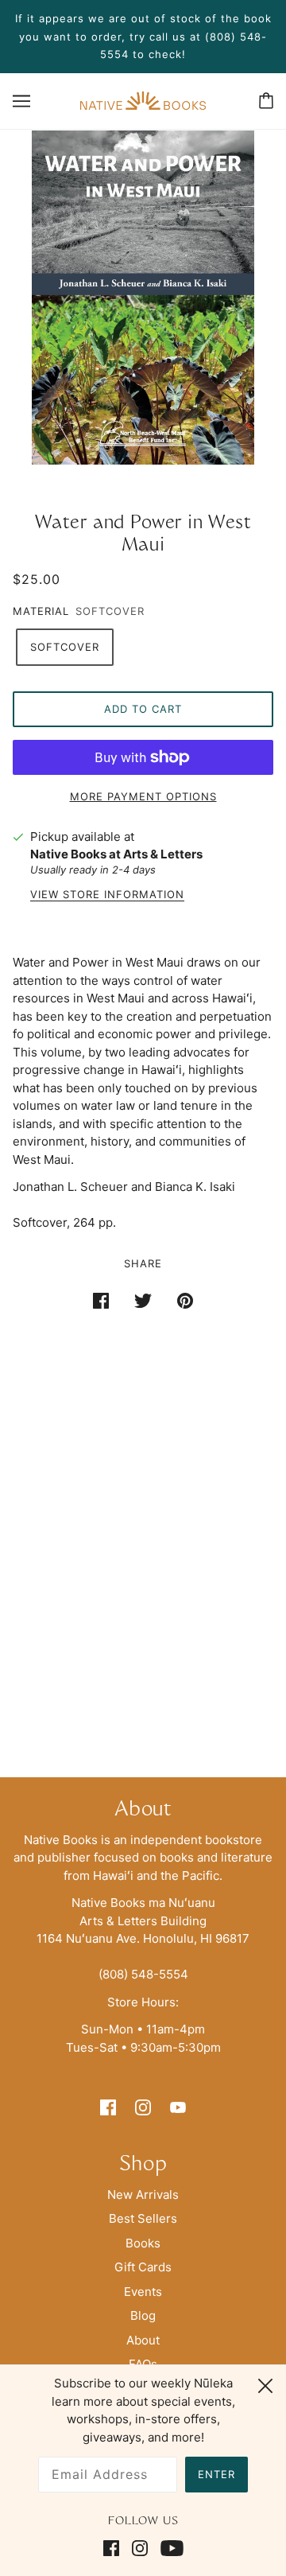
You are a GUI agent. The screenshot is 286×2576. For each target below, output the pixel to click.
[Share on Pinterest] (185, 1301)
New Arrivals (143, 2195)
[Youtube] (169, 2549)
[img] (108, 2107)
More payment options (143, 796)
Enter (216, 2474)
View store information (107, 895)
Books (143, 2243)
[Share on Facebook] (101, 1301)
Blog (143, 2315)
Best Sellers (143, 2218)
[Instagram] (140, 2549)
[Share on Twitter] (143, 1301)
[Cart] (266, 101)
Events (143, 2292)
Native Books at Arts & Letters (116, 854)
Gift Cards (143, 2267)
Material (41, 611)
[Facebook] (114, 2549)
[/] (143, 100)
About (143, 2340)
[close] (265, 2383)
